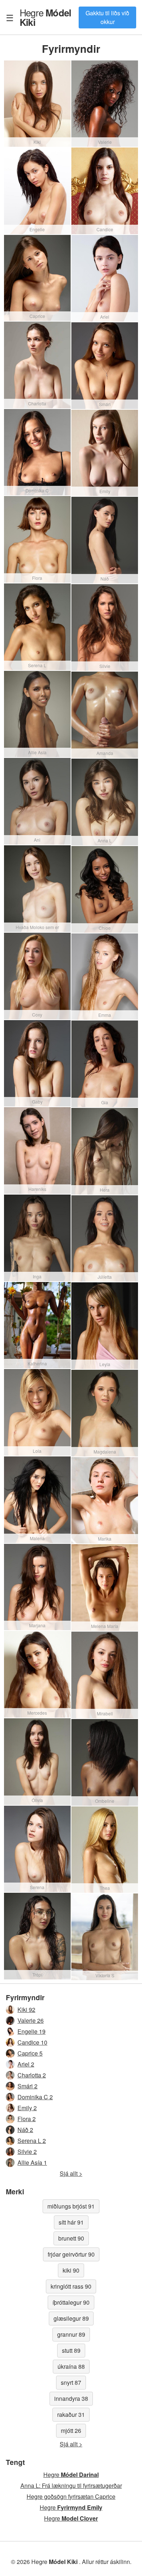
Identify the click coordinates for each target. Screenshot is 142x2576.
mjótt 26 (71, 2431)
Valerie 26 (31, 2020)
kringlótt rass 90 (71, 2286)
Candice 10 (32, 2042)
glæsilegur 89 (71, 2318)
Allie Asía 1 (32, 2162)
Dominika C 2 (35, 2097)
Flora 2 (27, 2119)
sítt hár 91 (71, 2222)
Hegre (45, 17)
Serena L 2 (32, 2141)
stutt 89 (71, 2350)
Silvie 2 (27, 2152)
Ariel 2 (26, 2064)
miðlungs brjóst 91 (71, 2206)
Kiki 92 (26, 2009)
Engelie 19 (31, 2031)
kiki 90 (71, 2270)
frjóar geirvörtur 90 (71, 2254)
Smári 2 (27, 2086)
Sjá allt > (71, 2173)
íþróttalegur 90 (71, 2302)
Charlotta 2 (32, 2075)
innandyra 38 (71, 2398)
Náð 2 (25, 2130)
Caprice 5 (30, 2053)
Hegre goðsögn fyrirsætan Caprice (71, 2496)
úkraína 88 (71, 2366)
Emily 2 (27, 2108)
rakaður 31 (71, 2414)
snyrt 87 (71, 2382)
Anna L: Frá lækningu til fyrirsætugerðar (71, 2485)
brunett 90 (71, 2238)
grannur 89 (71, 2334)
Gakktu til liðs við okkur (107, 17)
